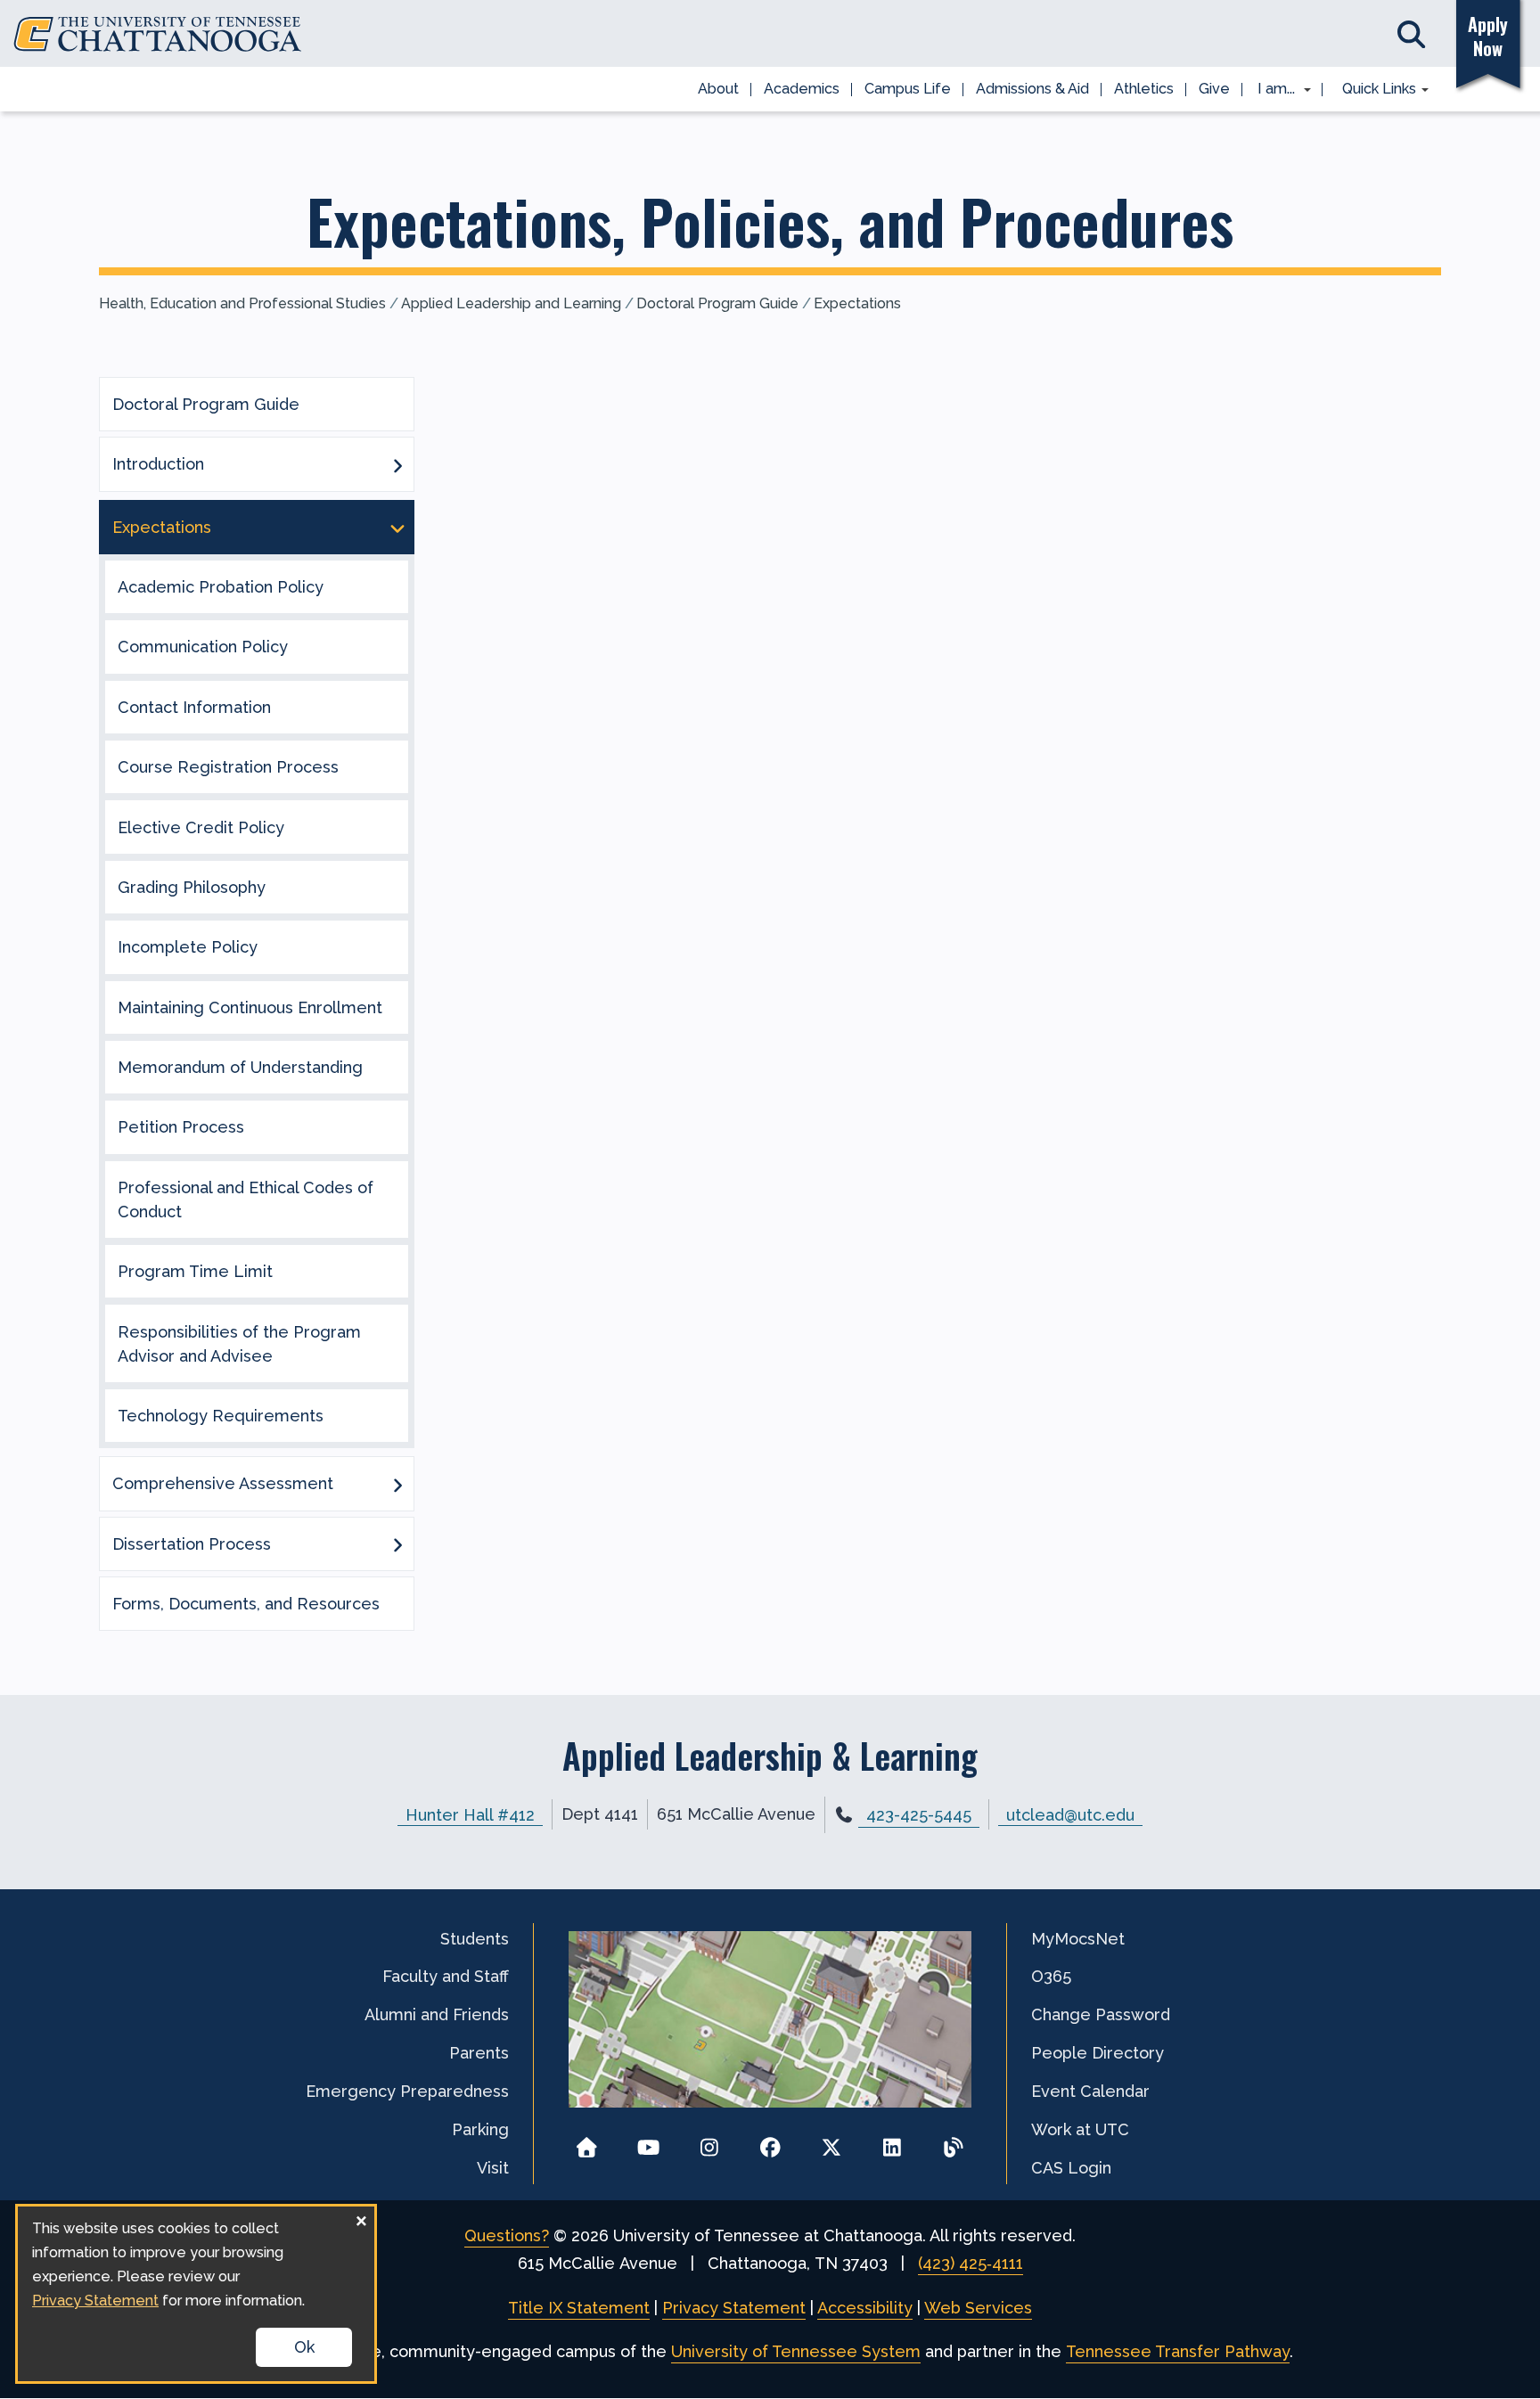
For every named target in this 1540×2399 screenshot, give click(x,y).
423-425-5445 (919, 1815)
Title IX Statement (579, 2308)
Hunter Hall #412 (470, 1814)
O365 (1051, 1976)
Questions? (507, 2235)
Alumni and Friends (437, 2014)
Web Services (978, 2308)
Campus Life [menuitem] (908, 89)
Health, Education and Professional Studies (242, 303)
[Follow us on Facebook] (770, 2142)
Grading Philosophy (192, 887)
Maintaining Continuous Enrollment (250, 1007)
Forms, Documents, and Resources (246, 1604)
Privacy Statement (734, 2308)
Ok (304, 2347)
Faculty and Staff (446, 1976)
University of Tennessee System (796, 2351)
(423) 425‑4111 (971, 2263)
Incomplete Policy (188, 947)
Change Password (1101, 2014)
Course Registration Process (228, 767)
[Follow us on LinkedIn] (893, 2142)
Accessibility (865, 2308)
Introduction (158, 464)
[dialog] (196, 2294)
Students (475, 1939)
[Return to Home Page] (587, 2142)
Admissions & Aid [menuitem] (1032, 89)
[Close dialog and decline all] (361, 2218)
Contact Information (194, 707)
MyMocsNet (1078, 1939)
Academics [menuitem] (802, 89)
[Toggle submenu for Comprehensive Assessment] (397, 1484)
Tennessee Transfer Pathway (1178, 2351)
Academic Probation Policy (221, 587)
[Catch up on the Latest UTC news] (953, 2142)
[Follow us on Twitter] (831, 2142)
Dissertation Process (192, 1544)
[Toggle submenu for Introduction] (397, 464)
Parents (479, 2053)
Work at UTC (1080, 2129)
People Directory (1098, 2053)
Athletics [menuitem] (1144, 89)
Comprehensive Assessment (223, 1483)
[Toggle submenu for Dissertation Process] (397, 1543)
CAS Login (1071, 2168)
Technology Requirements (221, 1416)
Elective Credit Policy (201, 827)
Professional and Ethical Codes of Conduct (246, 1199)
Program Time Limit (195, 1271)
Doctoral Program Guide (717, 303)
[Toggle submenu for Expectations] (397, 527)
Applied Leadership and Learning (511, 303)
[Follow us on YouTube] (648, 2142)
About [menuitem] (718, 89)
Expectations (857, 303)
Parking (480, 2129)
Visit (493, 2168)
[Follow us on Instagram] (709, 2142)
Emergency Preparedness (407, 2091)
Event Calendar (1090, 2091)
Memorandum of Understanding (240, 1067)
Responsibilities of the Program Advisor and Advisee (239, 1344)
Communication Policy (203, 647)
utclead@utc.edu (1070, 1814)
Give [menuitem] (1214, 89)
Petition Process (181, 1127)
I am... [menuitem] (1271, 90)
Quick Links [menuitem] (1373, 90)
